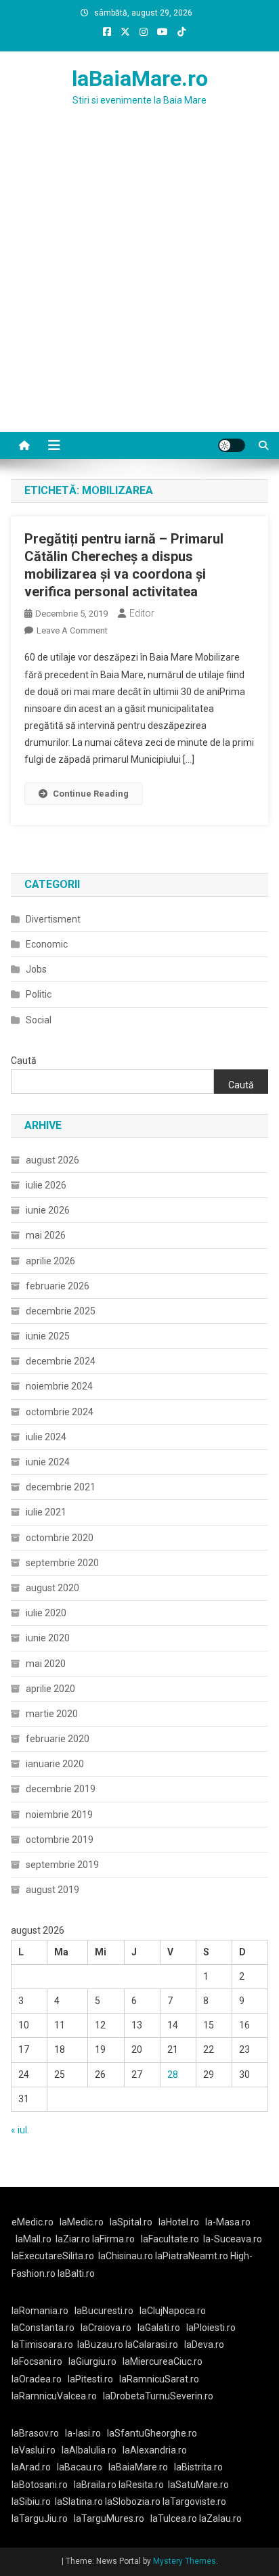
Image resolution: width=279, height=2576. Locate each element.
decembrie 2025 (61, 1311)
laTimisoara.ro (42, 2345)
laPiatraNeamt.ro (192, 2256)
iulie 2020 (46, 1613)
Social (39, 1020)
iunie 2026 (48, 1210)
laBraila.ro (95, 2485)
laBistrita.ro (198, 2467)
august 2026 (52, 1160)
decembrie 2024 (61, 1361)
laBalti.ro (76, 2273)
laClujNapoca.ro (173, 2311)
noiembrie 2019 (59, 1815)
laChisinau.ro (126, 2256)
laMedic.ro (83, 2222)
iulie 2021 (46, 1512)
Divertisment (53, 919)
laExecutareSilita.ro (53, 2256)
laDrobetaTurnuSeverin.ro (158, 2396)
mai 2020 (46, 1664)
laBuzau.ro (101, 2345)
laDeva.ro (204, 2345)
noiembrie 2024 (59, 1386)
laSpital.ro (131, 2222)
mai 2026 (46, 1235)
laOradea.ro (37, 2379)
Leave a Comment (72, 630)
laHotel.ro (179, 2222)
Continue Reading (91, 794)
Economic (47, 944)
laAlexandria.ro (155, 2450)
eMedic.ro (33, 2222)
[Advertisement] (139, 286)
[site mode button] (232, 445)
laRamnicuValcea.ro (54, 2396)
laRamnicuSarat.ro (159, 2379)
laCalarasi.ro (152, 2345)
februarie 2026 (58, 1286)
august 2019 (52, 1890)
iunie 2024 (48, 1462)
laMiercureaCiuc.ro (163, 2361)
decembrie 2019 (61, 1789)
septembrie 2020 (62, 1563)
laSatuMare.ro (198, 2485)
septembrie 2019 (62, 1865)
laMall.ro (34, 2239)
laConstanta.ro (43, 2328)
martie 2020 (52, 1714)
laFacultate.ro (170, 2239)
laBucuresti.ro (104, 2311)
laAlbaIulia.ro (89, 2450)
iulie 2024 (46, 1437)
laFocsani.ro (37, 2361)
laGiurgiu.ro (95, 2361)
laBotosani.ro (40, 2485)
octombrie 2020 (60, 1538)
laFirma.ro (113, 2239)
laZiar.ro (74, 2239)
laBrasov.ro (35, 2433)
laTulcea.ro (175, 2518)
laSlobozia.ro (133, 2502)
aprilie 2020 (50, 1689)
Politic (39, 994)
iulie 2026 (46, 1185)
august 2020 (52, 1588)
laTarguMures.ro (109, 2518)
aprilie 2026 (50, 1261)
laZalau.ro (220, 2518)
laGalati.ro (159, 2328)
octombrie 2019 (60, 1840)
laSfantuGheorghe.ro (152, 2433)
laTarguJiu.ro (43, 2518)
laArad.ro (31, 2467)
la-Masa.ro (228, 2222)
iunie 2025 (48, 1336)
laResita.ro (141, 2485)
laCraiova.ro (106, 2328)
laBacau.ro (80, 2467)
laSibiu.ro (31, 2502)
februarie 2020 (58, 1739)
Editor (142, 613)
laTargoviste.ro (194, 2502)
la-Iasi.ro (83, 2433)
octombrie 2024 (60, 1412)
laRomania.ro (40, 2311)
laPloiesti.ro (211, 2328)
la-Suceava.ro (233, 2239)
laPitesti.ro (90, 2379)
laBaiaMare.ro (140, 79)
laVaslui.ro (37, 2450)
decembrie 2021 (61, 1487)
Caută (24, 1061)
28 (173, 2074)
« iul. (20, 2130)
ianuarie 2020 (55, 1764)
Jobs (36, 969)
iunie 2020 (48, 1638)
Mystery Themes (185, 2561)
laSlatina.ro (79, 2502)
